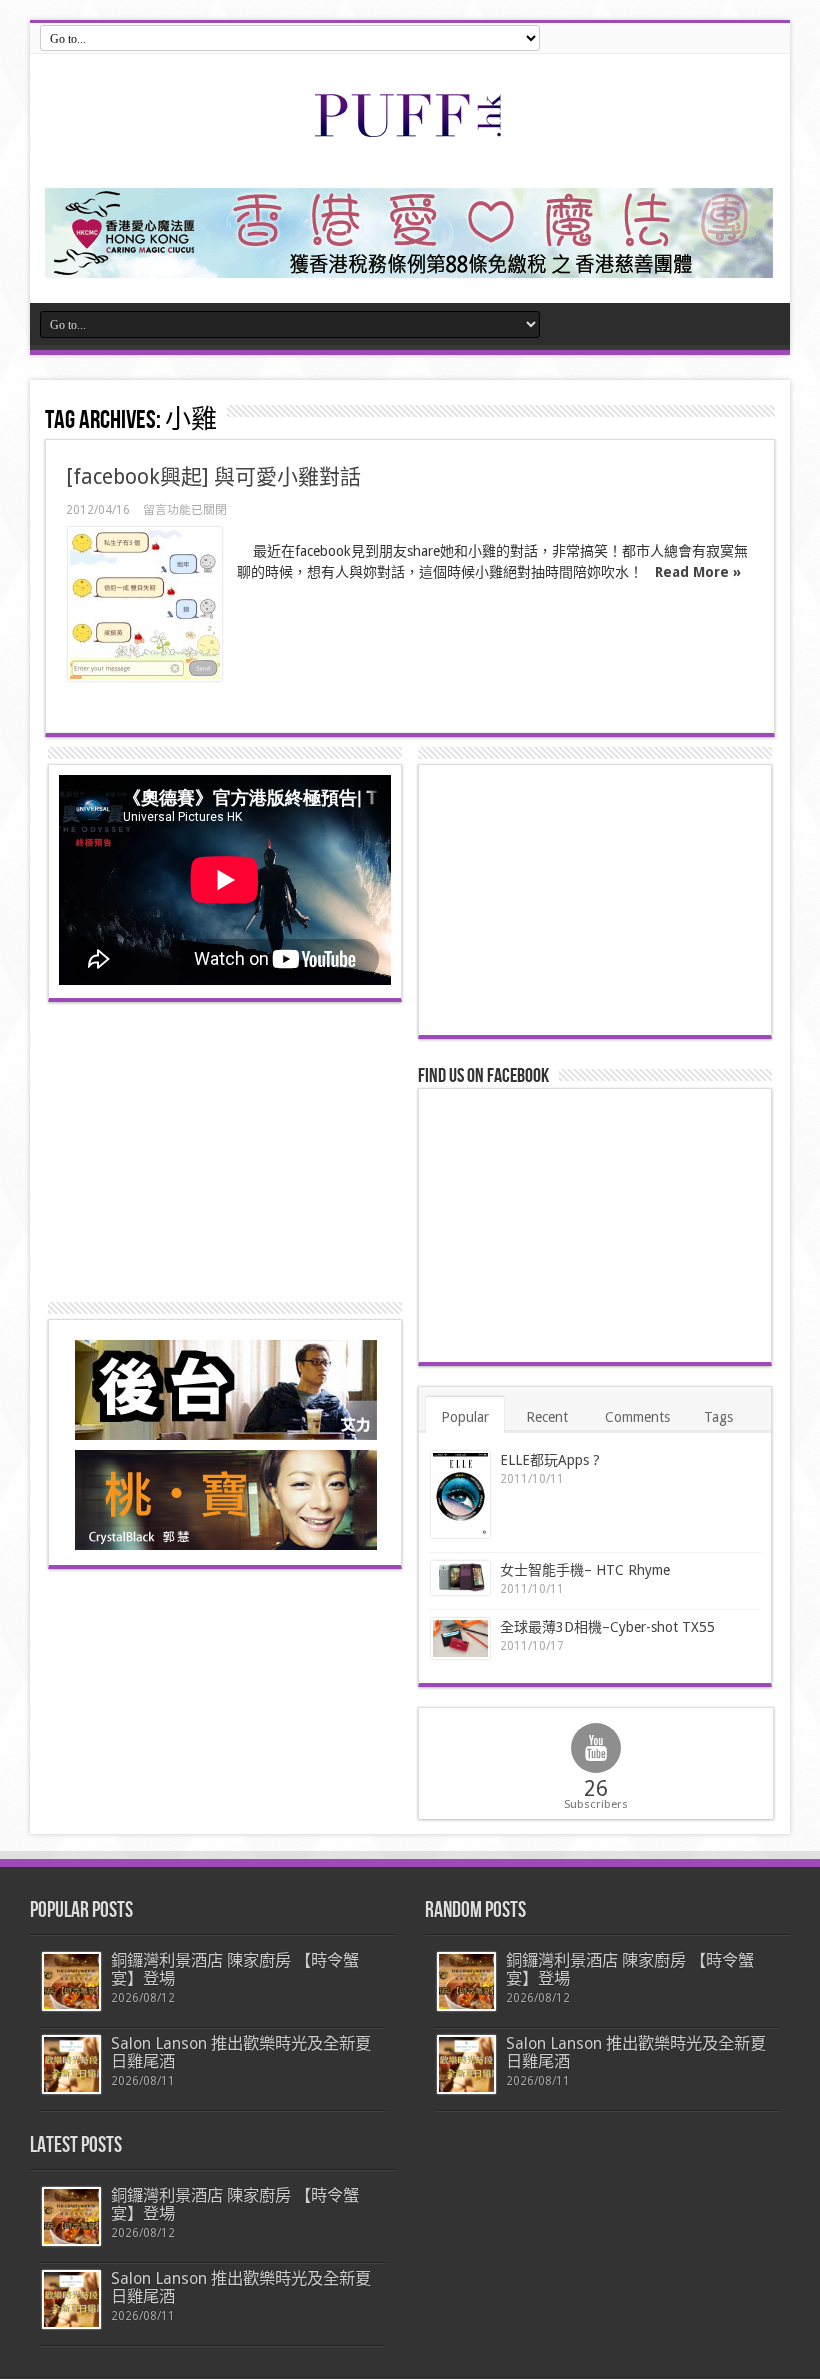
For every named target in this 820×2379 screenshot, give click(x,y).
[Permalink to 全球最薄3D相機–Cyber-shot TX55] (460, 1638)
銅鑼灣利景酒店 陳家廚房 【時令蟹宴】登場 (235, 1969)
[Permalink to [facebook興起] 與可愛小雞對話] (145, 604)
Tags (718, 1417)
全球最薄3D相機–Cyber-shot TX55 (607, 1627)
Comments (637, 1417)
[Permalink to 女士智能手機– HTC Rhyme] (460, 1578)
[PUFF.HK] (410, 133)
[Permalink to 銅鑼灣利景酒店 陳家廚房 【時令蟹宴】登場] (71, 1981)
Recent (547, 1417)
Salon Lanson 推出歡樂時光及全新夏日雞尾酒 (241, 2052)
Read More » (698, 572)
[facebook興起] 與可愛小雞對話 (213, 476)
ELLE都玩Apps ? (550, 1460)
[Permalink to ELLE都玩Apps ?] (460, 1494)
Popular (465, 1417)
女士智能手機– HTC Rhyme (585, 1570)
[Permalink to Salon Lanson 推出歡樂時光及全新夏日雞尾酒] (71, 2064)
